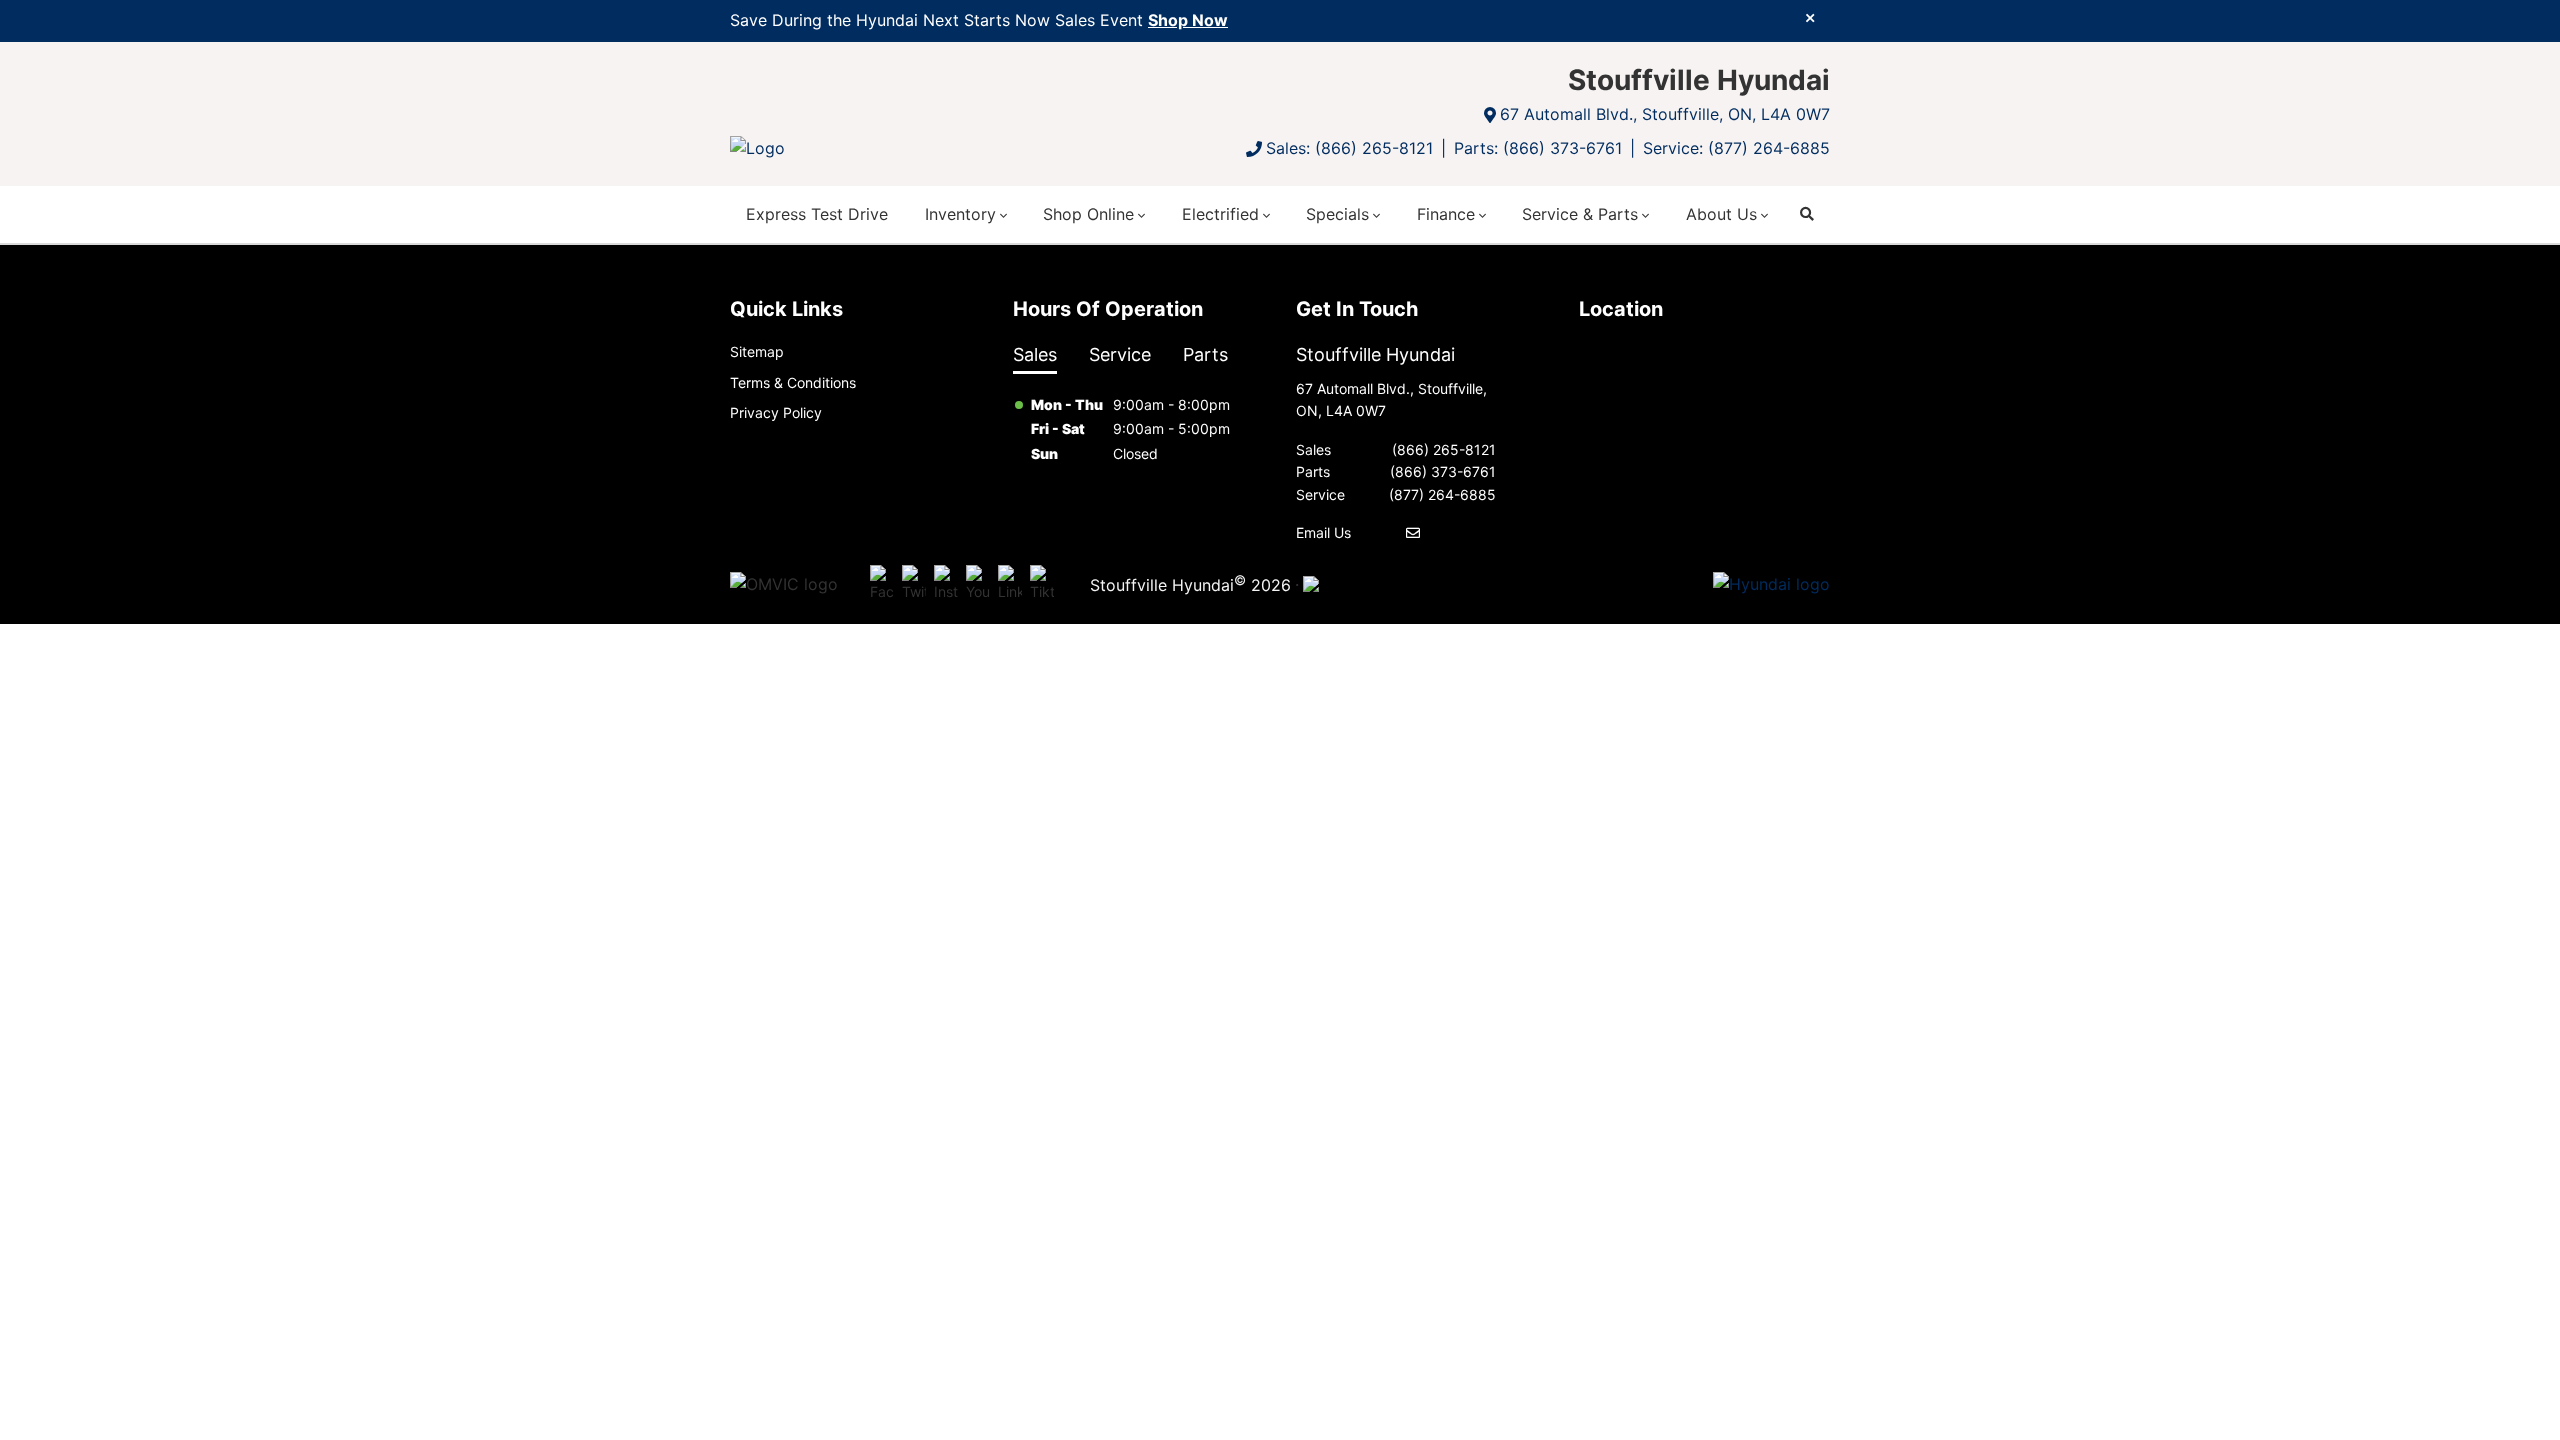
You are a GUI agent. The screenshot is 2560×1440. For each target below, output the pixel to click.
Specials (1337, 214)
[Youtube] (978, 584)
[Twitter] (914, 584)
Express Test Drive (817, 214)
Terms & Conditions (793, 382)
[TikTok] (1042, 584)
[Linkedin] (1010, 584)
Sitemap (757, 351)
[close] (1810, 17)
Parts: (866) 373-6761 (1538, 148)
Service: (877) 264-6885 (1736, 148)
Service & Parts (1580, 214)
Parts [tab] (1205, 354)
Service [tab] (1120, 354)
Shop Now (1188, 20)
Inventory (960, 214)
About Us (1721, 214)
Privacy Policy (776, 412)
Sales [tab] (1035, 354)
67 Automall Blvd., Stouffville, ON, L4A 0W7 (1665, 114)
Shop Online (1088, 214)
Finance (1446, 214)
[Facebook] (882, 584)
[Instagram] (946, 584)
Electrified (1220, 214)
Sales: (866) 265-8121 (1349, 148)
